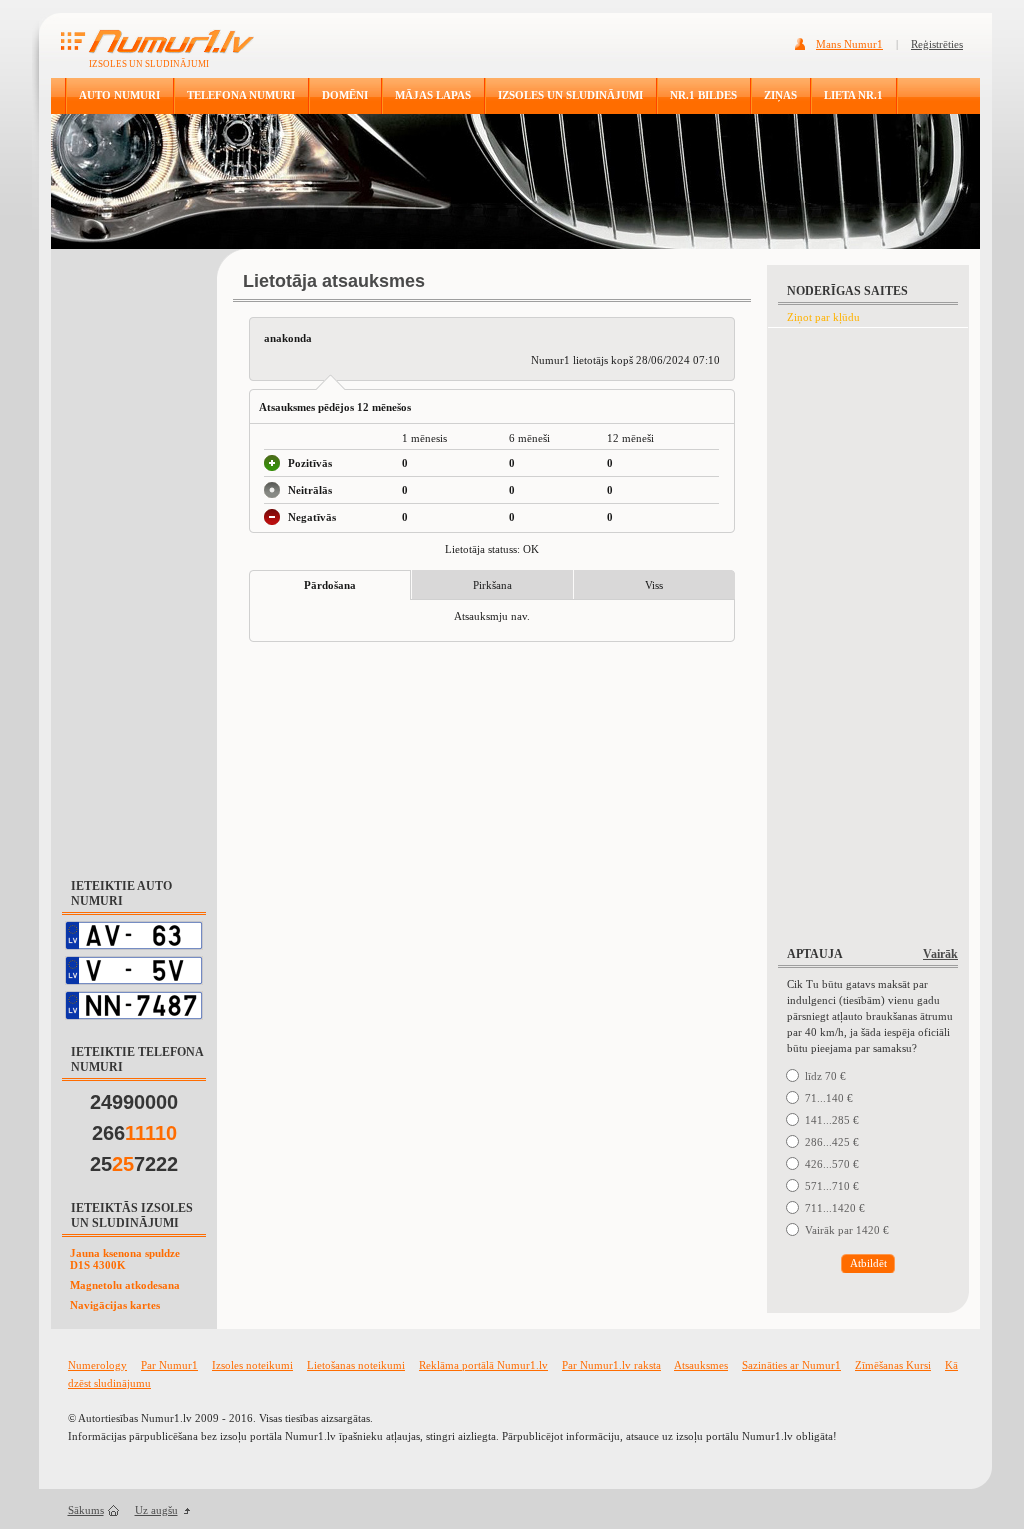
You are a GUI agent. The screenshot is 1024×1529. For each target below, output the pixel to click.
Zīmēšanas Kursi (893, 1365)
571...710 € (832, 1186)
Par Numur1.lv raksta (611, 1365)
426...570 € (832, 1164)
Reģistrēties (937, 44)
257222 (134, 1164)
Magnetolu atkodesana (125, 1285)
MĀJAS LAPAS (433, 95)
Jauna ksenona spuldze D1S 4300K (125, 1259)
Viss (654, 585)
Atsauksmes (701, 1365)
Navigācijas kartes (115, 1305)
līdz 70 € (825, 1076)
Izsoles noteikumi (252, 1365)
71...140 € (829, 1098)
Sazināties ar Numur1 (791, 1365)
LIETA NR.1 (853, 95)
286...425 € (832, 1142)
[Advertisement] (134, 554)
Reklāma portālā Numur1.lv (483, 1365)
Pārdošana (330, 585)
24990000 (134, 1102)
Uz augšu (156, 1510)
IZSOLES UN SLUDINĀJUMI (570, 95)
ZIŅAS (780, 95)
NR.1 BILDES (703, 95)
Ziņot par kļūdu (823, 317)
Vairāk (940, 954)
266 (134, 1133)
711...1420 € (835, 1208)
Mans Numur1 (849, 44)
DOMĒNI (345, 95)
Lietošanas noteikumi (356, 1365)
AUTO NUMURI (119, 95)
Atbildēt (868, 1263)
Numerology (97, 1365)
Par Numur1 (169, 1365)
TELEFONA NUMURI (241, 95)
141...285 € (832, 1120)
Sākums (86, 1510)
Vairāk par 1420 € (847, 1230)
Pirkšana (492, 585)
